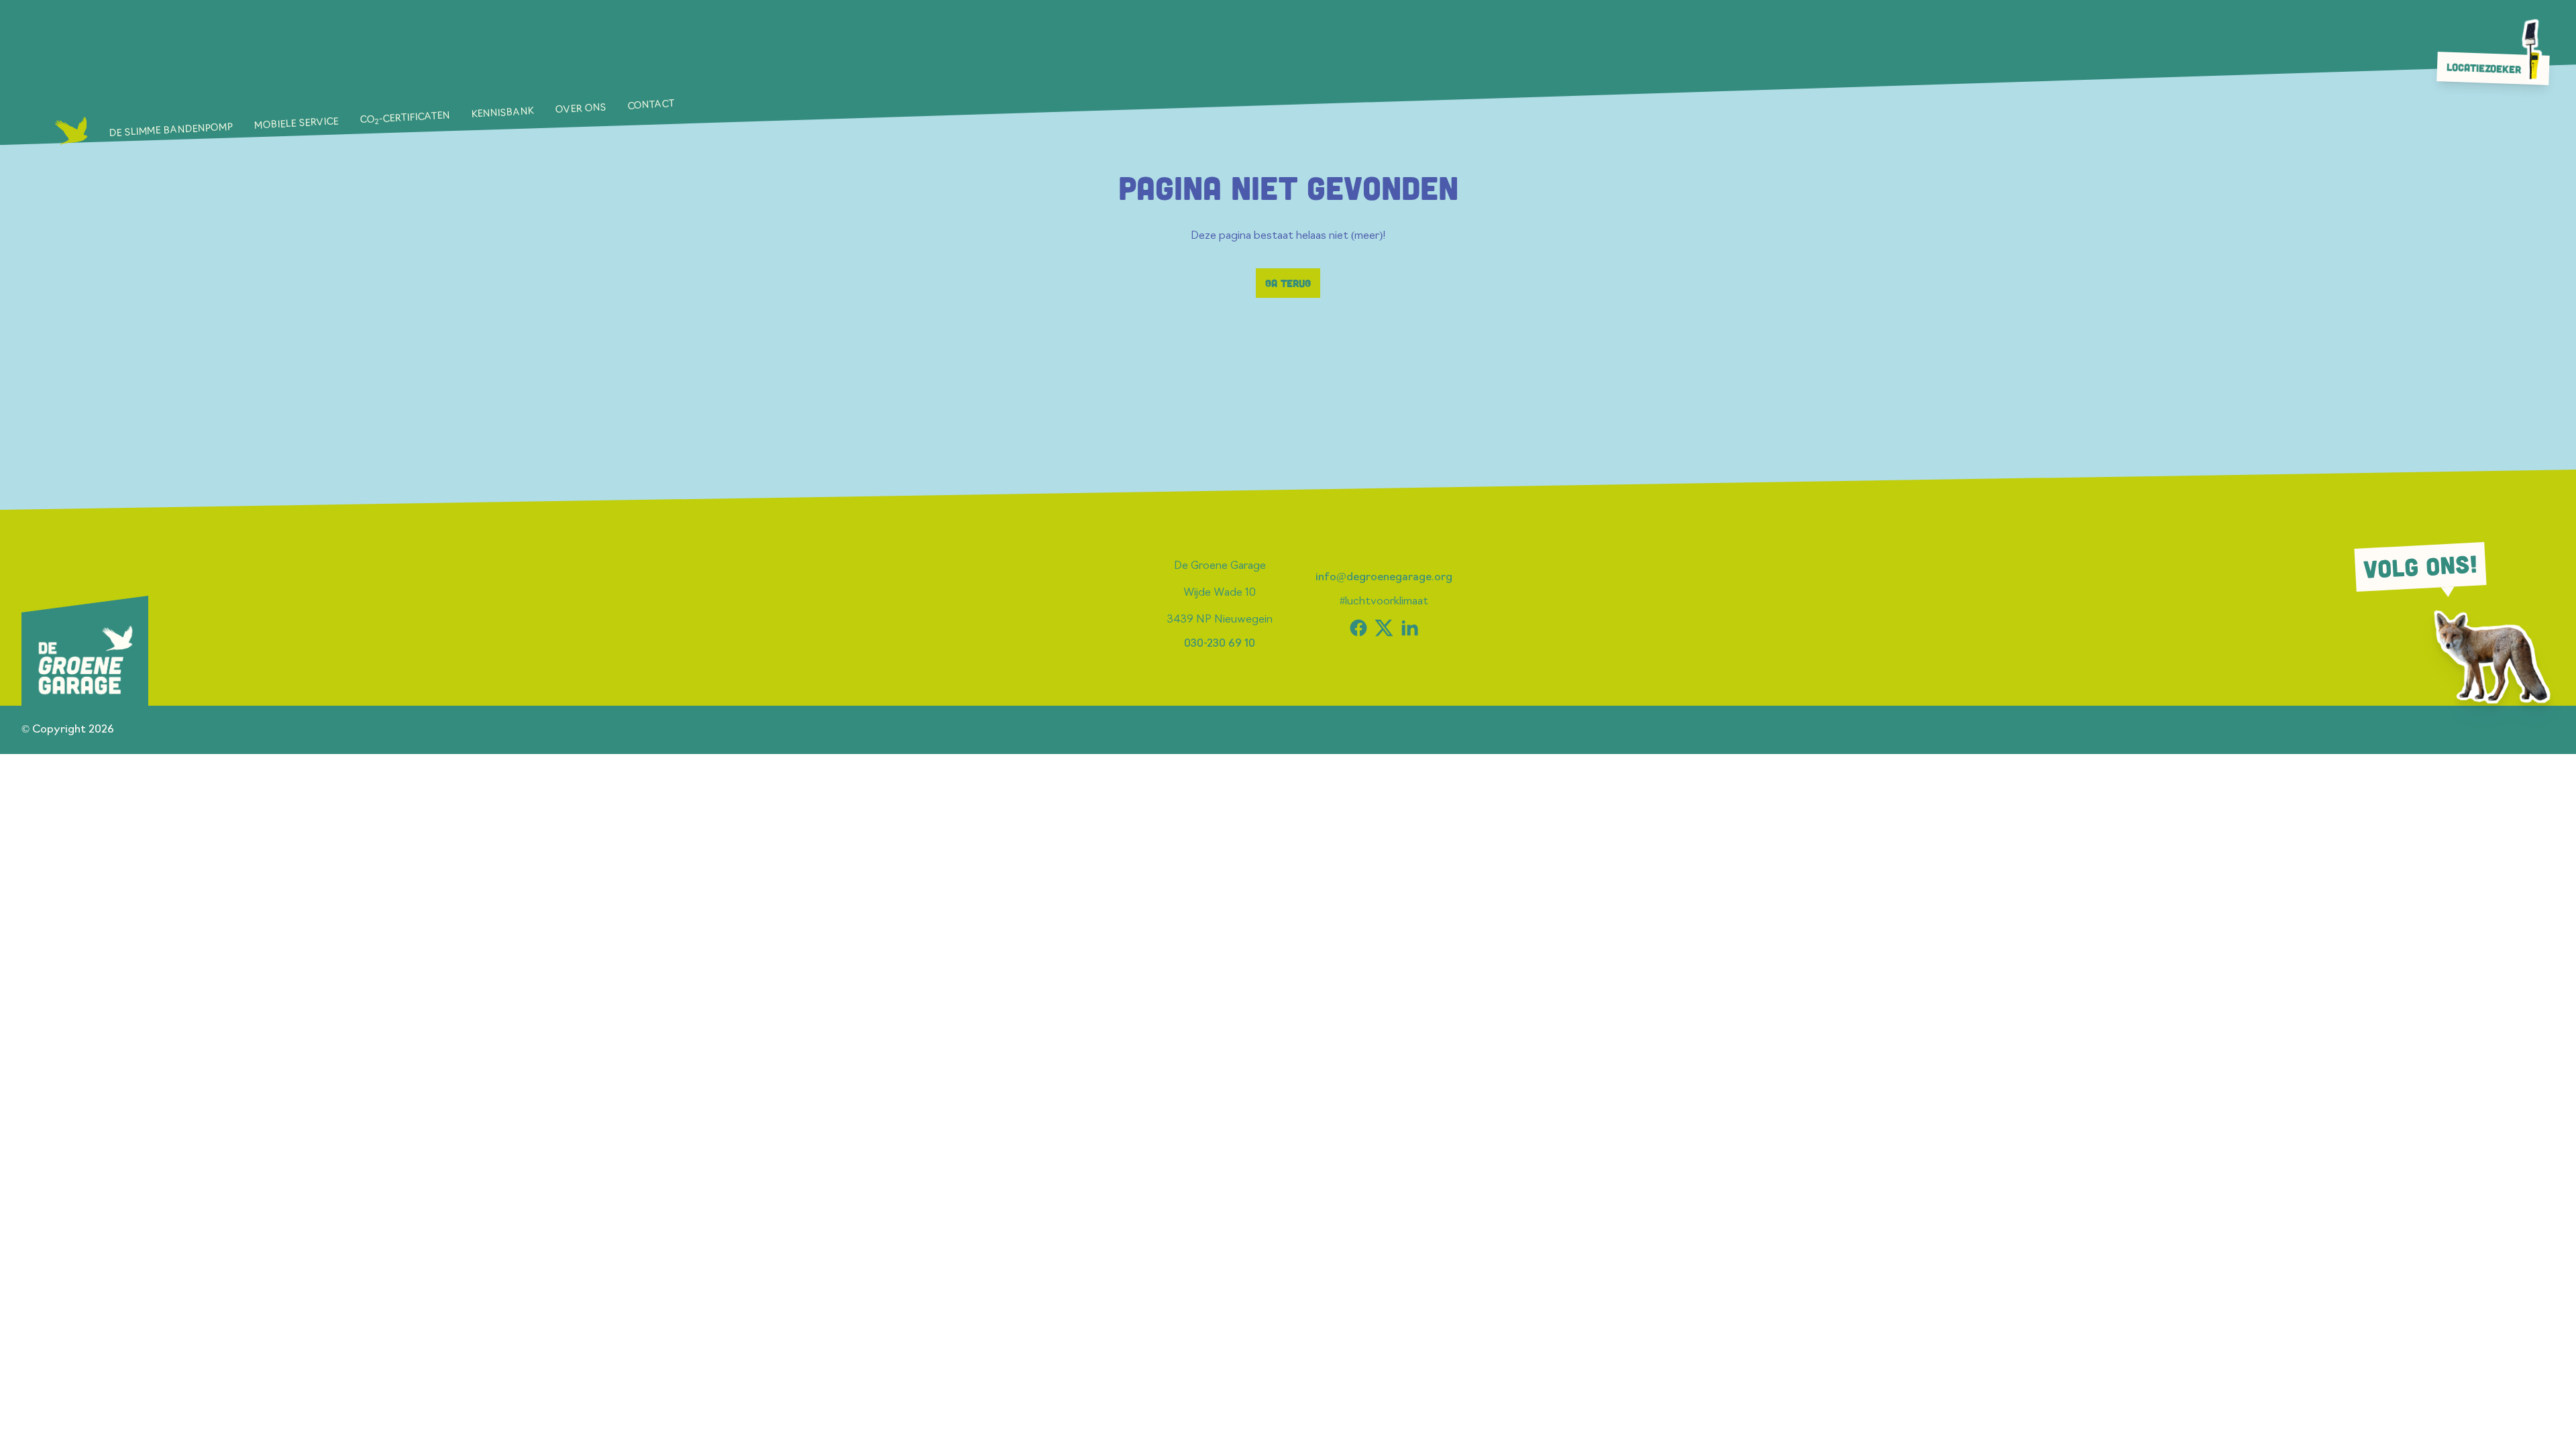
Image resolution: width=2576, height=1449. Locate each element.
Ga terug (1288, 283)
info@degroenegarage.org (1384, 578)
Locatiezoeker (2484, 68)
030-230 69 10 (1220, 644)
